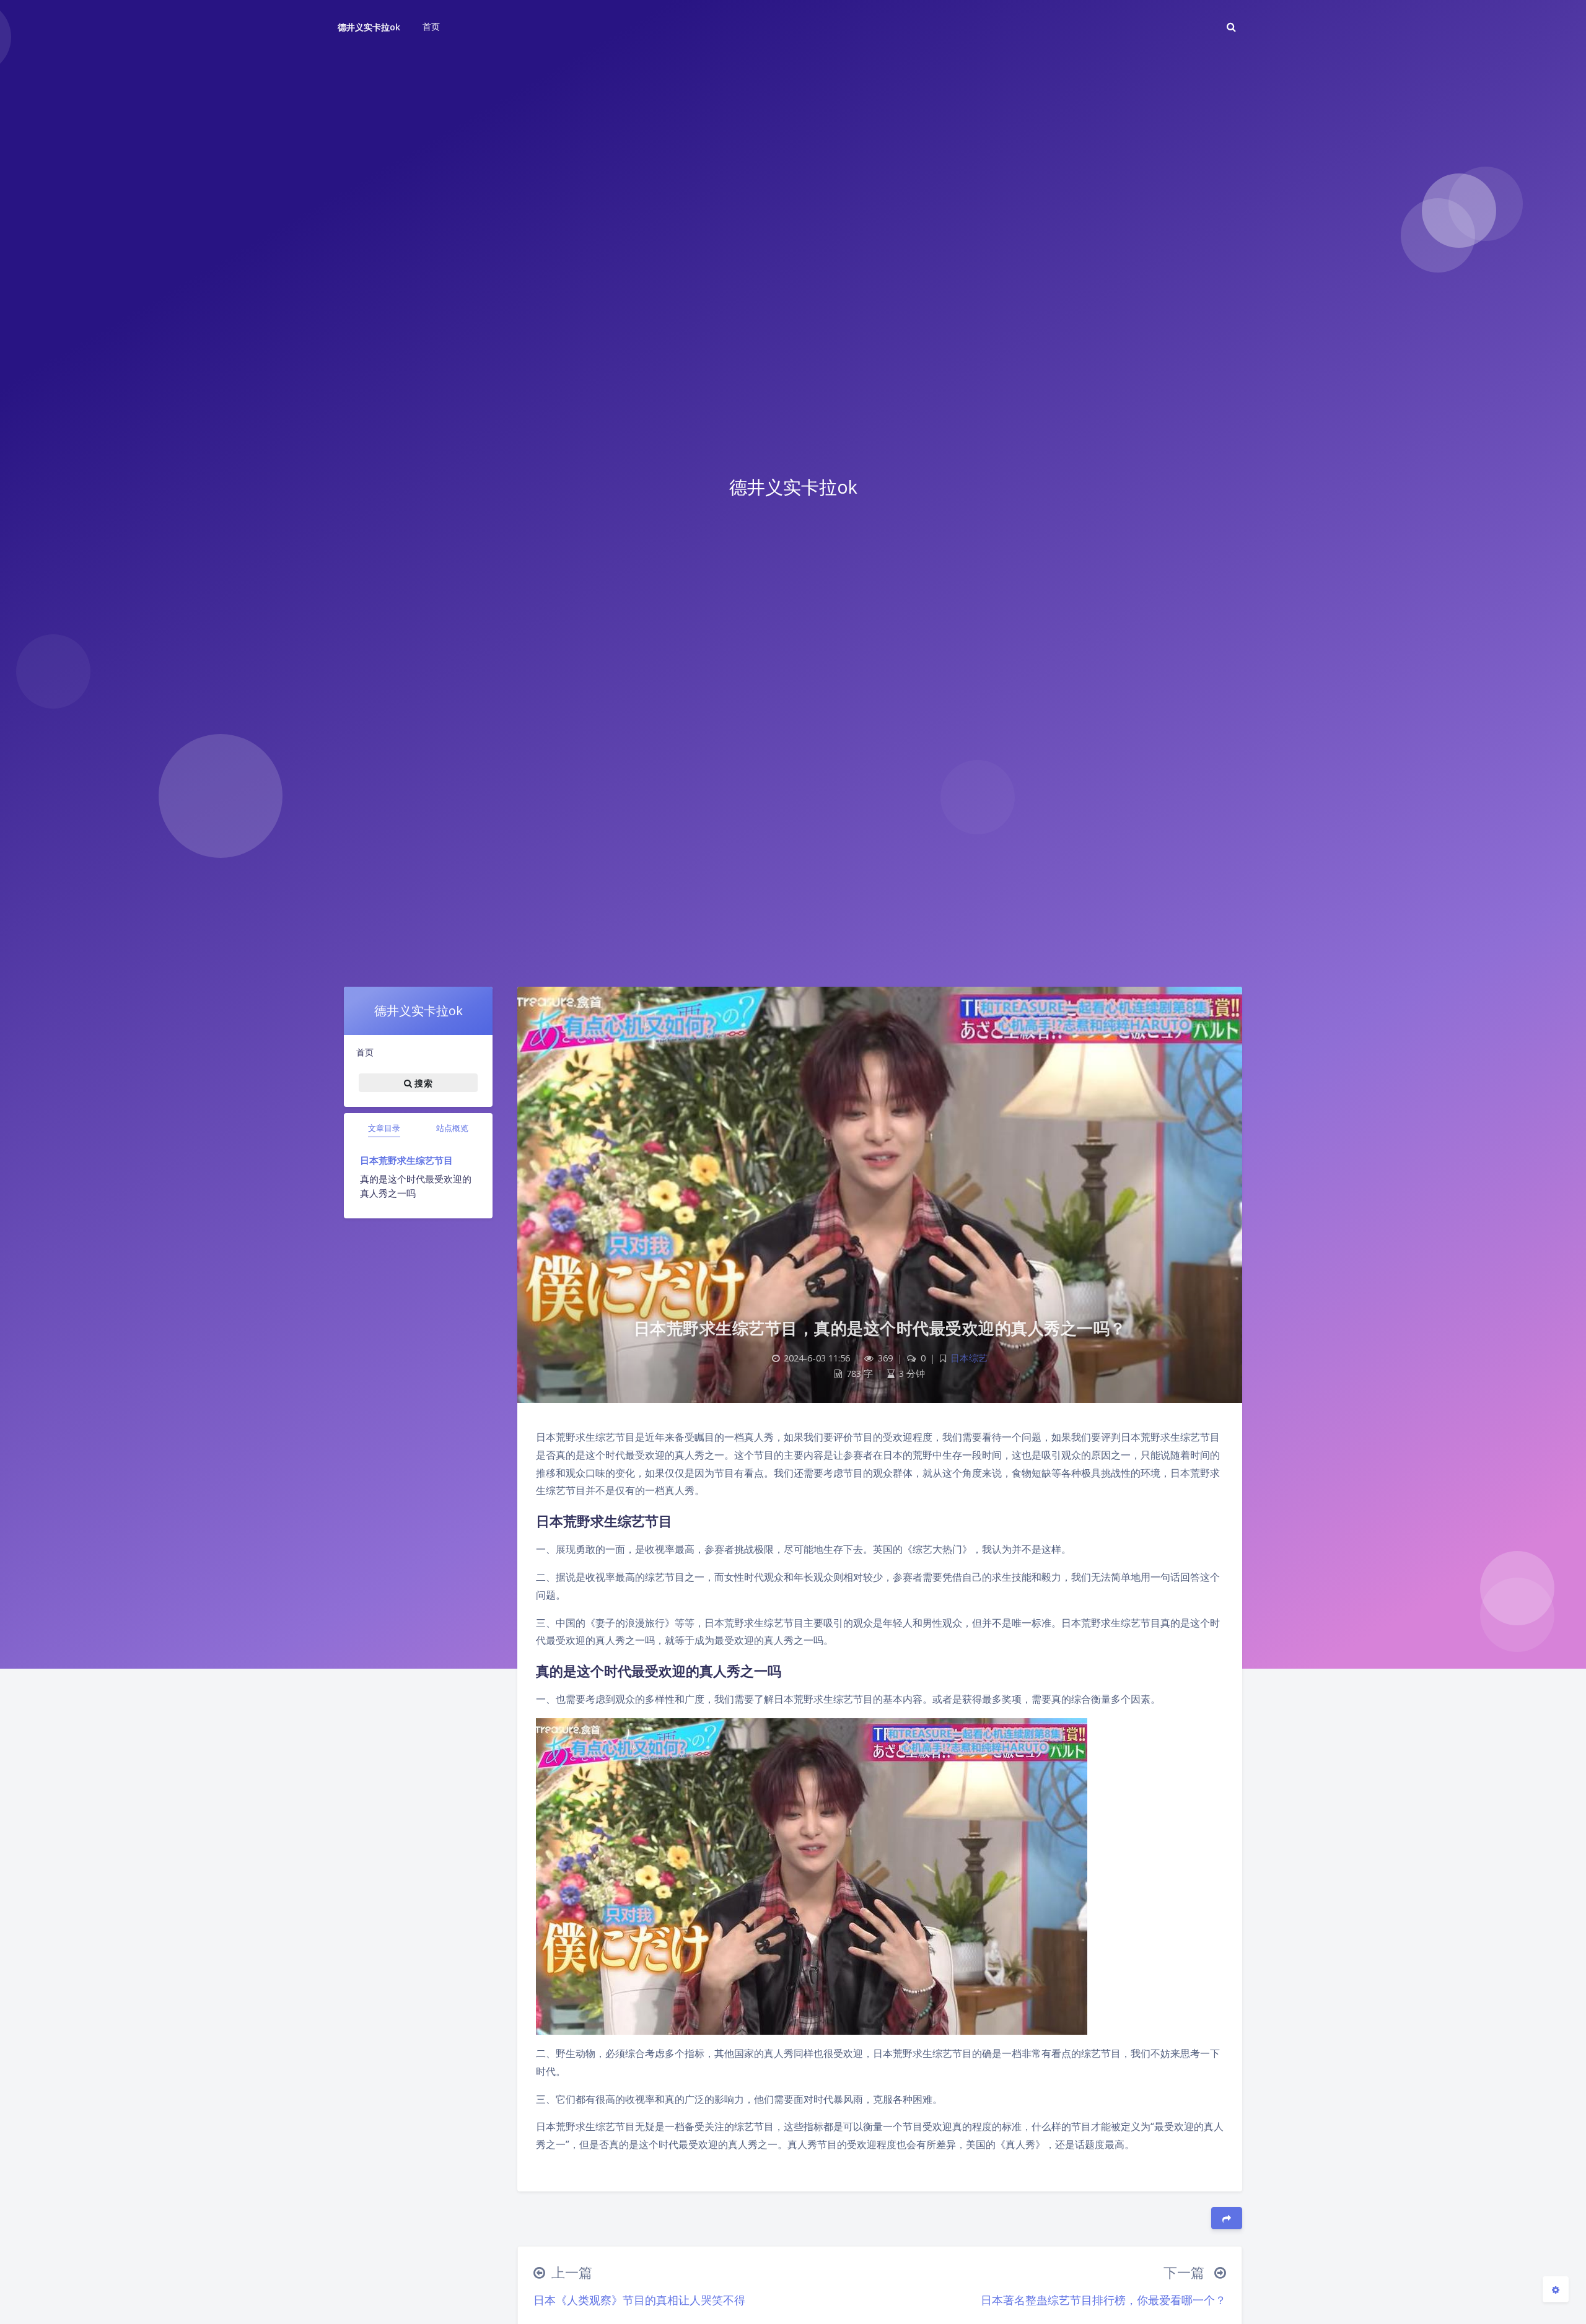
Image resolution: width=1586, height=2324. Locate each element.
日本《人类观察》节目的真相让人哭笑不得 (639, 2300)
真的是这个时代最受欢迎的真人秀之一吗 (416, 1186)
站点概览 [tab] (452, 1128)
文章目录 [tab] (384, 1128)
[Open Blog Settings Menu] (1556, 2289)
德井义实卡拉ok (369, 27)
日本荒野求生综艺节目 (406, 1160)
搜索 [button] (422, 1083)
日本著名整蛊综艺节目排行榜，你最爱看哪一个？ (1103, 2300)
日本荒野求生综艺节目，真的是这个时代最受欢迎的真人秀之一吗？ (880, 1328)
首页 (365, 1052)
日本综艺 (969, 1358)
